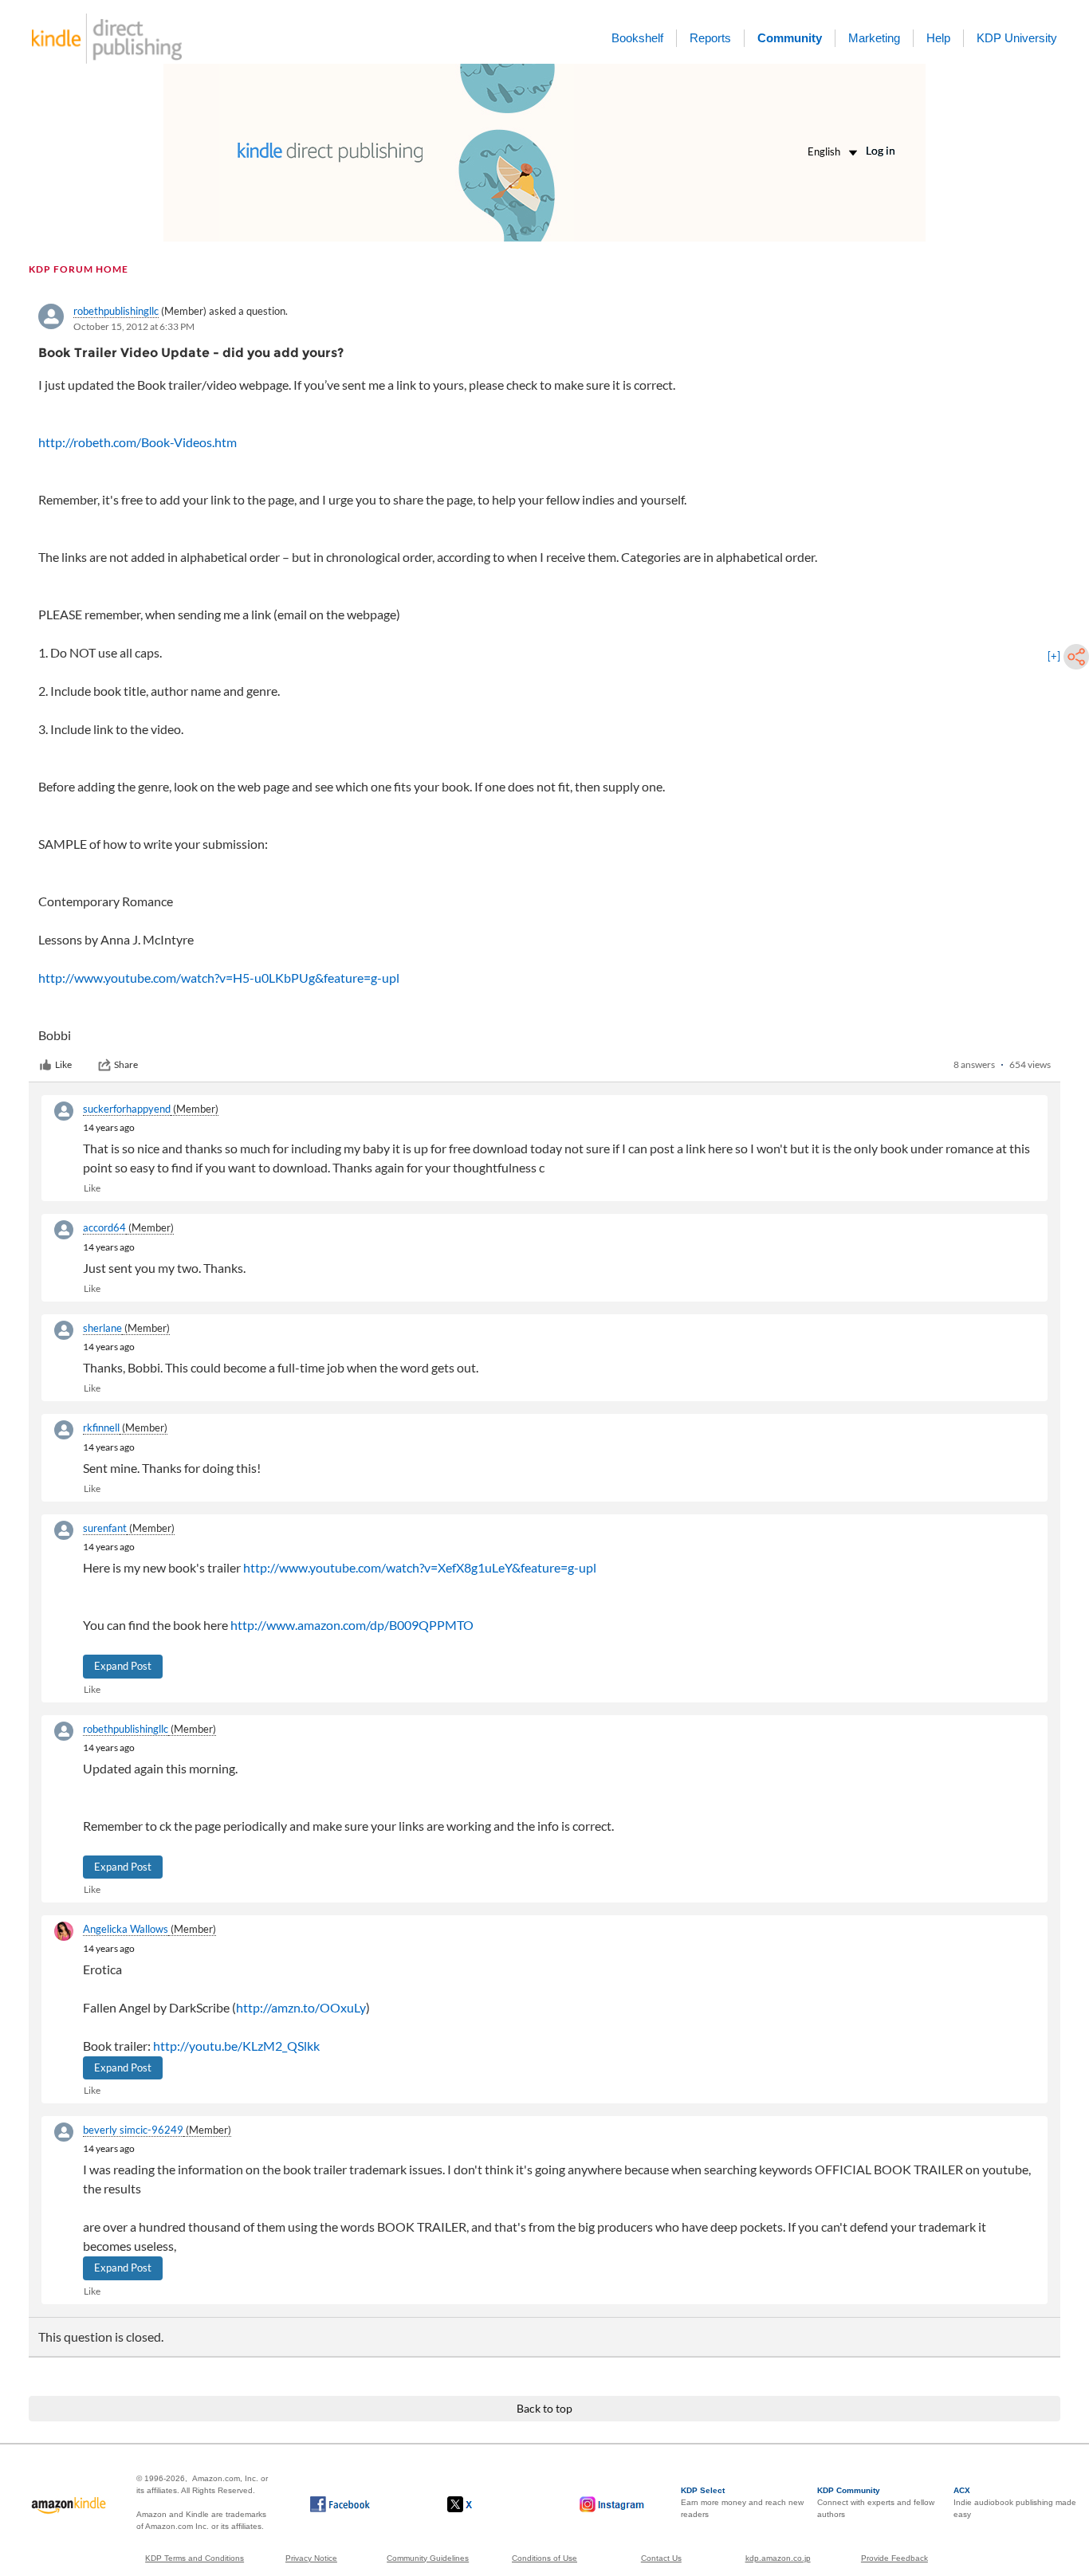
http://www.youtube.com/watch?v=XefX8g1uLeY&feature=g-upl (420, 1567)
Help (938, 38)
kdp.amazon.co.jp (778, 2558)
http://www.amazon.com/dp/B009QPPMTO (352, 1625)
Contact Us (661, 2558)
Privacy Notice (311, 2558)
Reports (710, 38)
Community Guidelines (428, 2558)
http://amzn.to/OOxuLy (301, 2007)
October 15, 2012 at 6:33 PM (134, 326)
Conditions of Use (544, 2558)
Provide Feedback (894, 2558)
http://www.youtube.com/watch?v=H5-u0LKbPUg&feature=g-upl (219, 978)
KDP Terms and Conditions (195, 2558)
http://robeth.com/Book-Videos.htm (138, 442)
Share (126, 1064)
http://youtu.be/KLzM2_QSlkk (236, 2046)
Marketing (874, 38)
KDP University (1017, 38)
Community (790, 38)
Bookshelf (637, 38)
